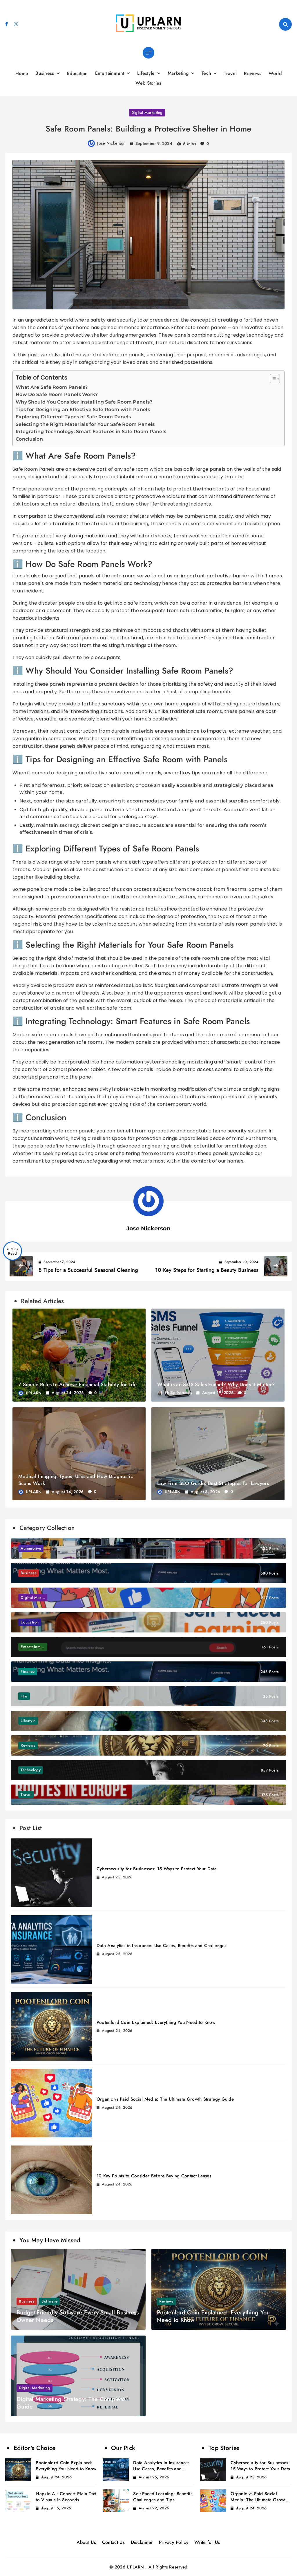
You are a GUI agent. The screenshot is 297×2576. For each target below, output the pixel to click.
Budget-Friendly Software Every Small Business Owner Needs (78, 2316)
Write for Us (207, 2542)
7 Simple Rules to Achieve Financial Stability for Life (77, 1384)
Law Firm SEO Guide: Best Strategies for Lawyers (213, 1483)
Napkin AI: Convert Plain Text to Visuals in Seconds (66, 2497)
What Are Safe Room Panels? (52, 387)
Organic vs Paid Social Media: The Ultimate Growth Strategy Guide (165, 2099)
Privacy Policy (174, 2542)
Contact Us (114, 2542)
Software (49, 2301)
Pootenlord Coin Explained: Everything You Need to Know (156, 2022)
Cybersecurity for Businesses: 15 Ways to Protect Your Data (157, 1869)
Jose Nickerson (111, 143)
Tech (206, 73)
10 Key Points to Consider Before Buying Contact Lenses (154, 2176)
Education (77, 73)
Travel (230, 73)
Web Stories (148, 83)
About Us (86, 2542)
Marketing (178, 73)
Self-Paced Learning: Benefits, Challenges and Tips (163, 2497)
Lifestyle (146, 73)
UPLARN (34, 1393)
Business (45, 73)
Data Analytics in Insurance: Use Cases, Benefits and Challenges (162, 1946)
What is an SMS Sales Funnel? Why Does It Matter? (216, 1384)
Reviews (253, 73)
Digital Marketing (147, 113)
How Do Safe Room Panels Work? (57, 394)
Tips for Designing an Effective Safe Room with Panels (83, 409)
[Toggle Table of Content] (272, 379)
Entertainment (110, 73)
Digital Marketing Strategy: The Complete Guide (71, 2403)
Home (22, 73)
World (275, 73)
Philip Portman (178, 1393)
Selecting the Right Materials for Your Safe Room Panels (85, 424)
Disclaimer (142, 2542)
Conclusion (29, 439)
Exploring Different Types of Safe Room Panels (73, 417)
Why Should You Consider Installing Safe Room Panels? (84, 402)
